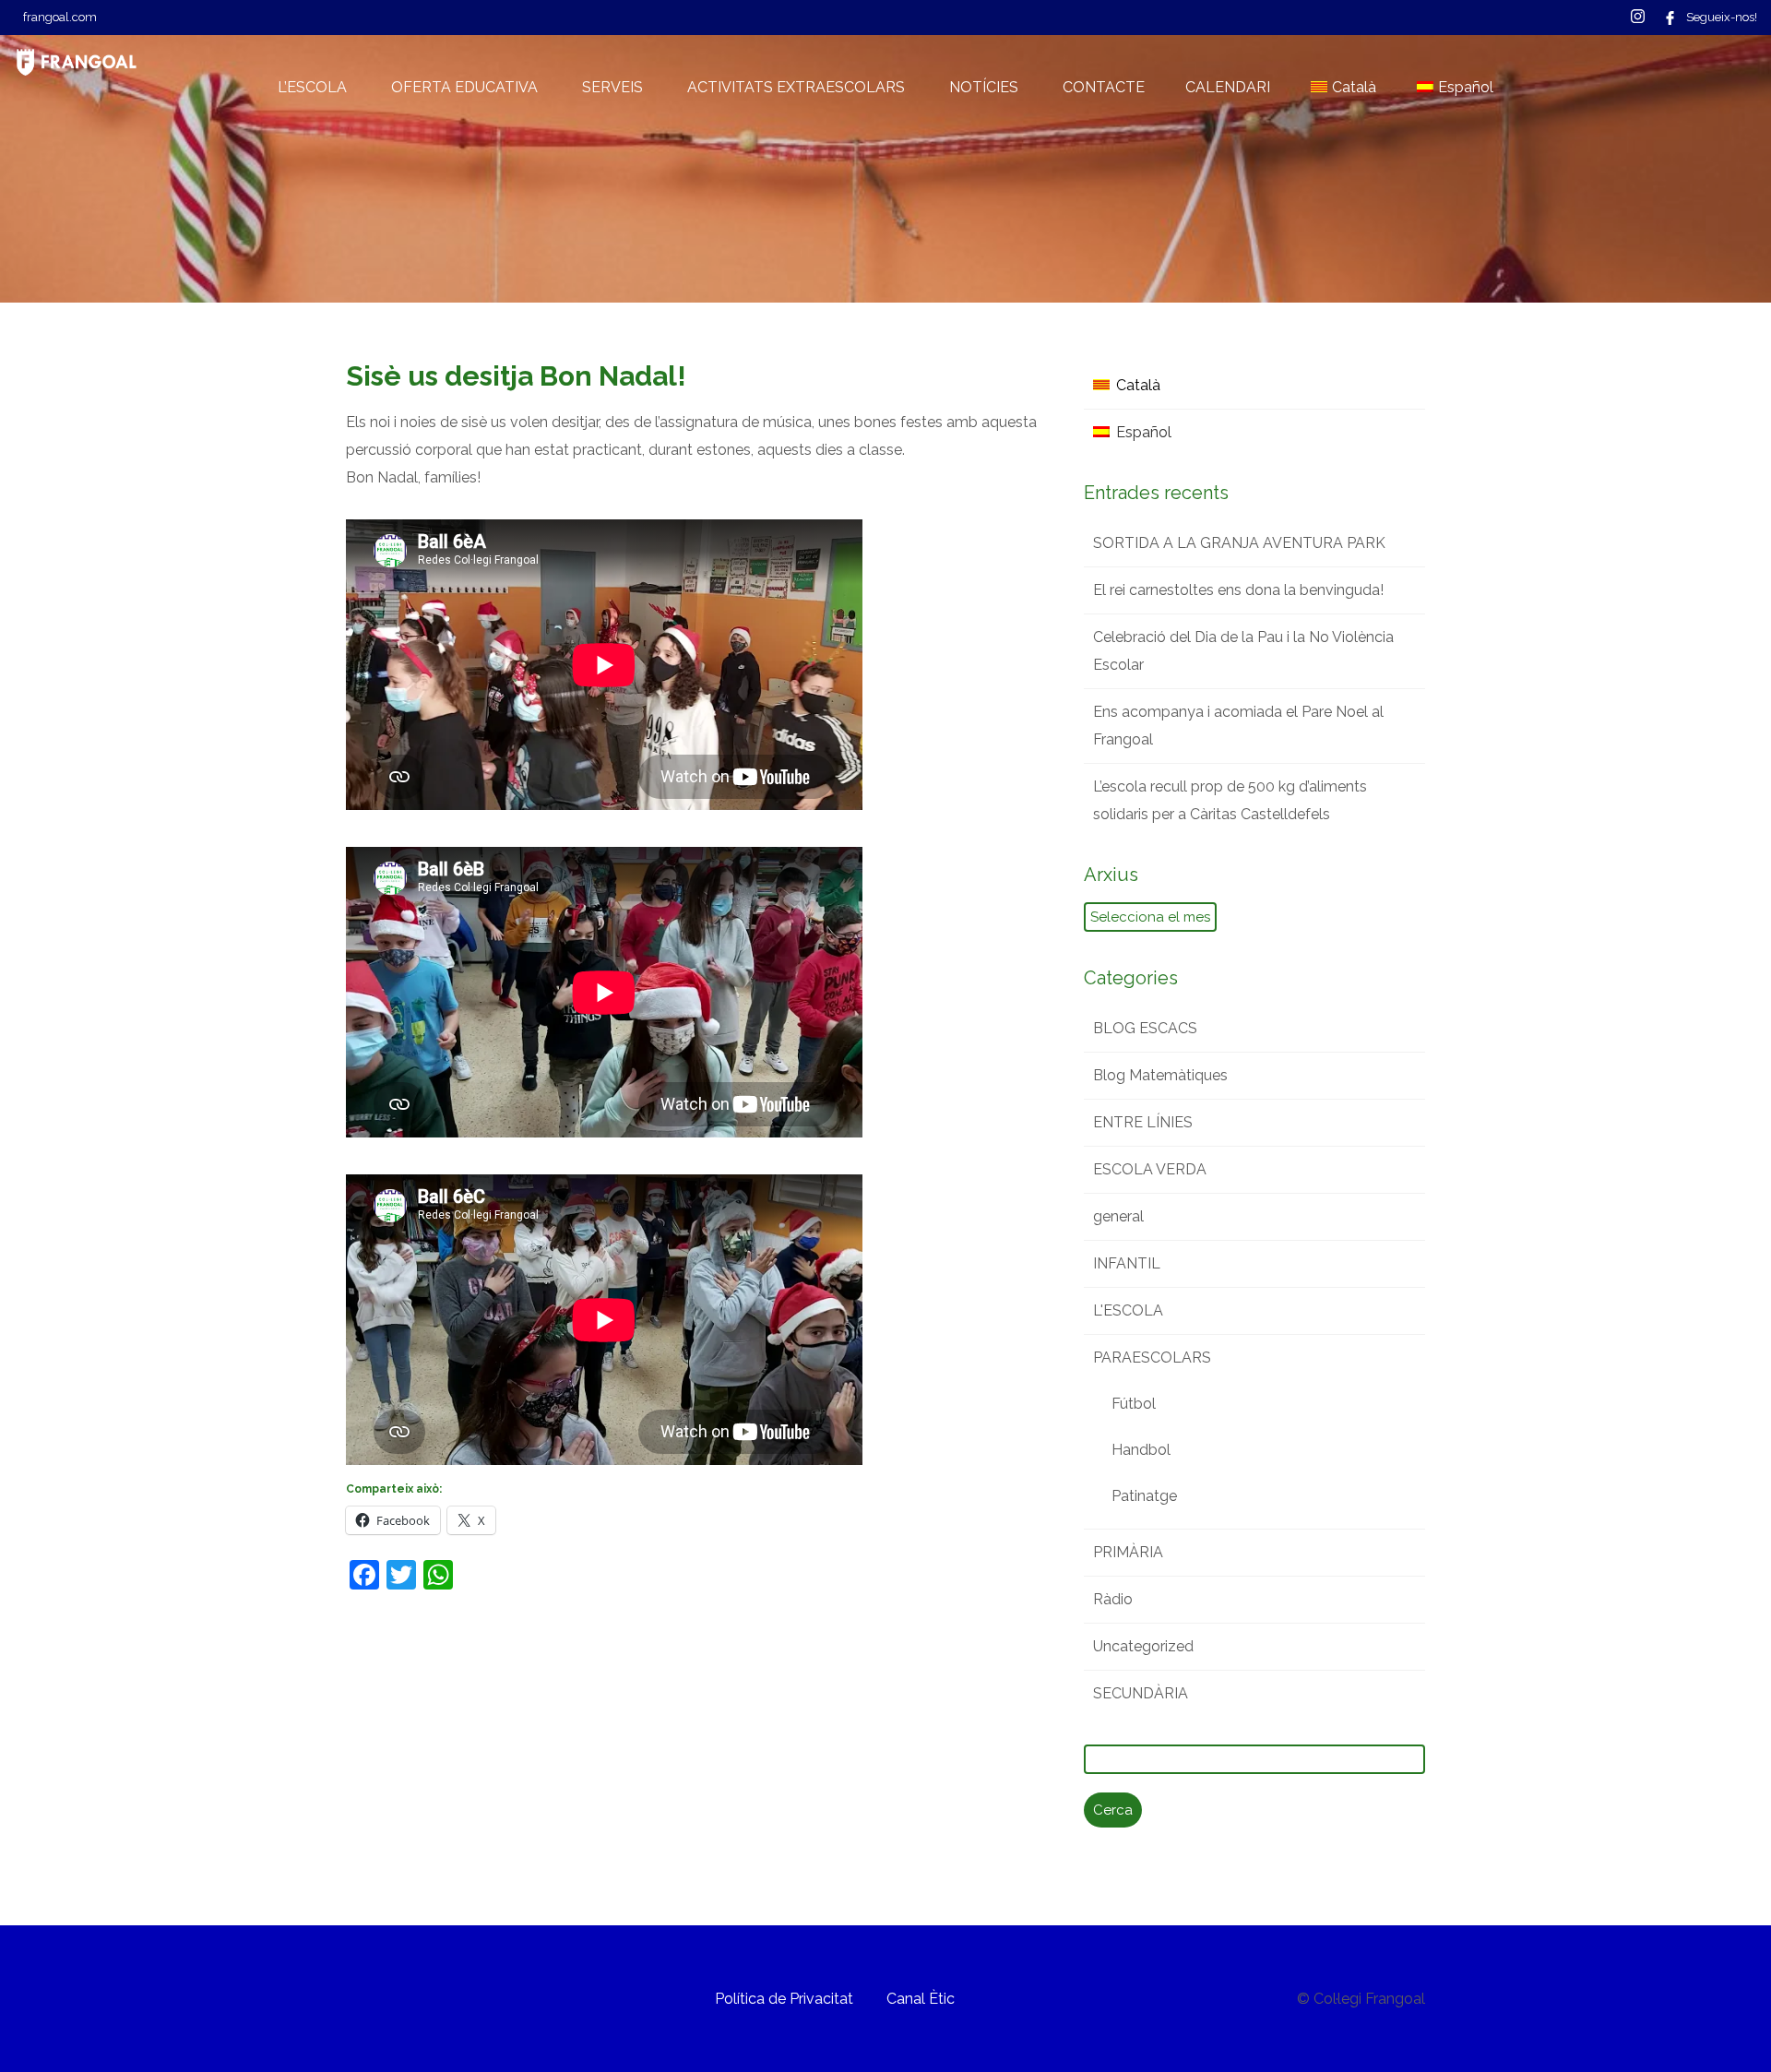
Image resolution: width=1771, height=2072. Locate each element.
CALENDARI (1228, 87)
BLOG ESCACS (1145, 1028)
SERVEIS (612, 87)
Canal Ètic (921, 1999)
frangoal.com (60, 17)
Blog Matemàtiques (1160, 1075)
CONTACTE (1104, 87)
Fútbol (1134, 1404)
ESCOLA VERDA (1150, 1169)
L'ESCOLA (1128, 1310)
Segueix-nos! (1722, 17)
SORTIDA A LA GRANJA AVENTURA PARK (1239, 543)
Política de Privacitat (784, 1999)
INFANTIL (1127, 1263)
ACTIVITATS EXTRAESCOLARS (796, 87)
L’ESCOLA (312, 87)
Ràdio (1113, 1599)
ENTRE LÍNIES (1143, 1122)
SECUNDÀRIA (1141, 1693)
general (1118, 1216)
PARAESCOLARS (1152, 1358)
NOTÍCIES (984, 87)
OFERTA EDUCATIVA (464, 87)
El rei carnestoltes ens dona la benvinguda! (1238, 590)
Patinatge (1144, 1496)
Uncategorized (1143, 1646)
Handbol (1141, 1450)
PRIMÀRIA (1128, 1552)
